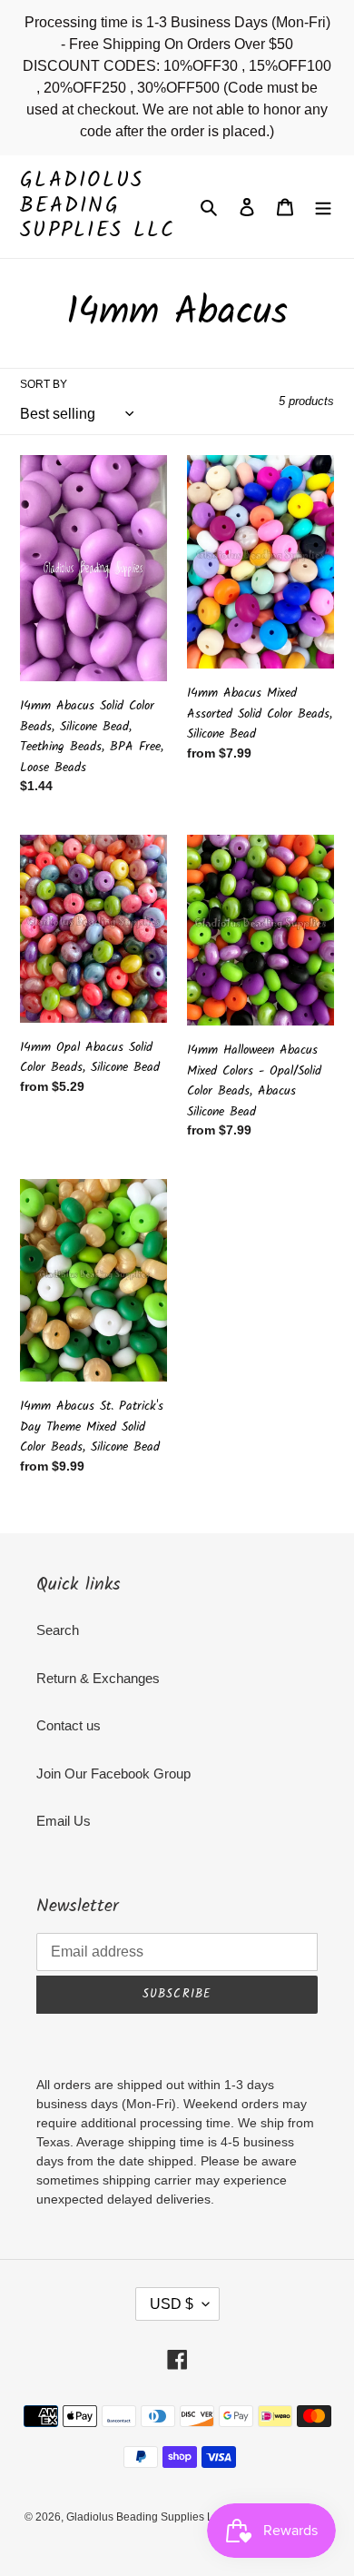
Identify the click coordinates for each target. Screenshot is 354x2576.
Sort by (44, 384)
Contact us (69, 1725)
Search (58, 1630)
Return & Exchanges (98, 1678)
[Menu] (323, 207)
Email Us (64, 1821)
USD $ (172, 2304)
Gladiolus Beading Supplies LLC (98, 207)
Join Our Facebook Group (113, 1773)
